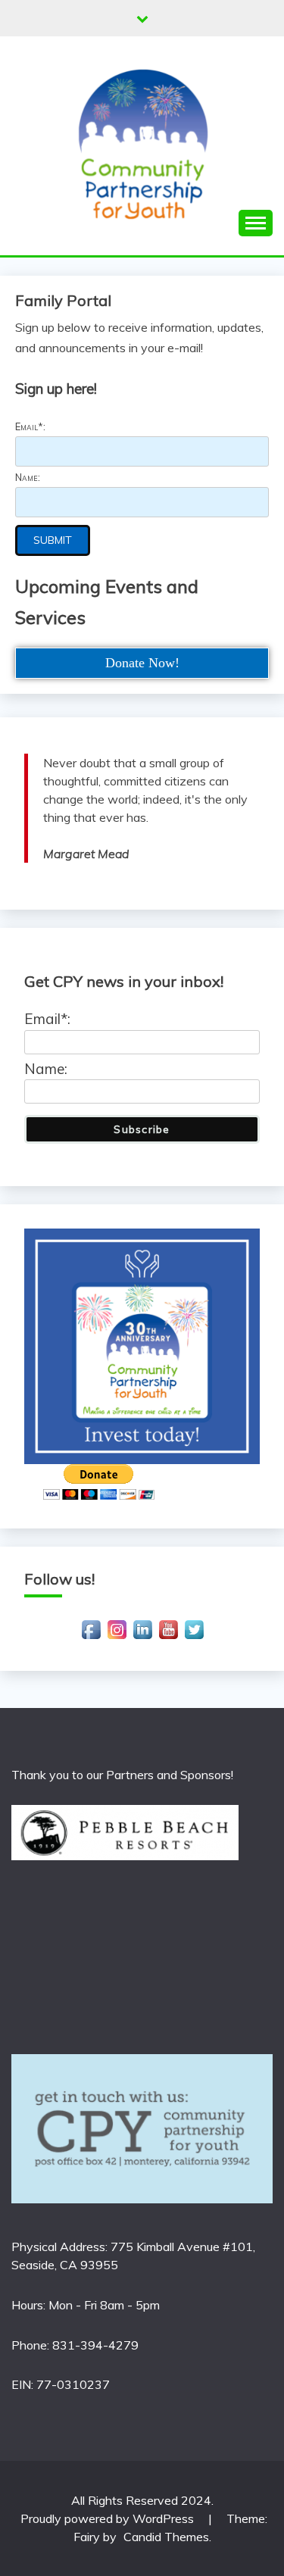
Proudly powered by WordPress (109, 2518)
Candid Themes (166, 2537)
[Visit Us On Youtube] (168, 1638)
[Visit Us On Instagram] (117, 1638)
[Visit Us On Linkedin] (142, 1638)
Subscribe (142, 1129)
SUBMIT (53, 540)
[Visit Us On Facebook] (91, 1638)
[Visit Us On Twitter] (194, 1638)
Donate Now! (142, 663)
